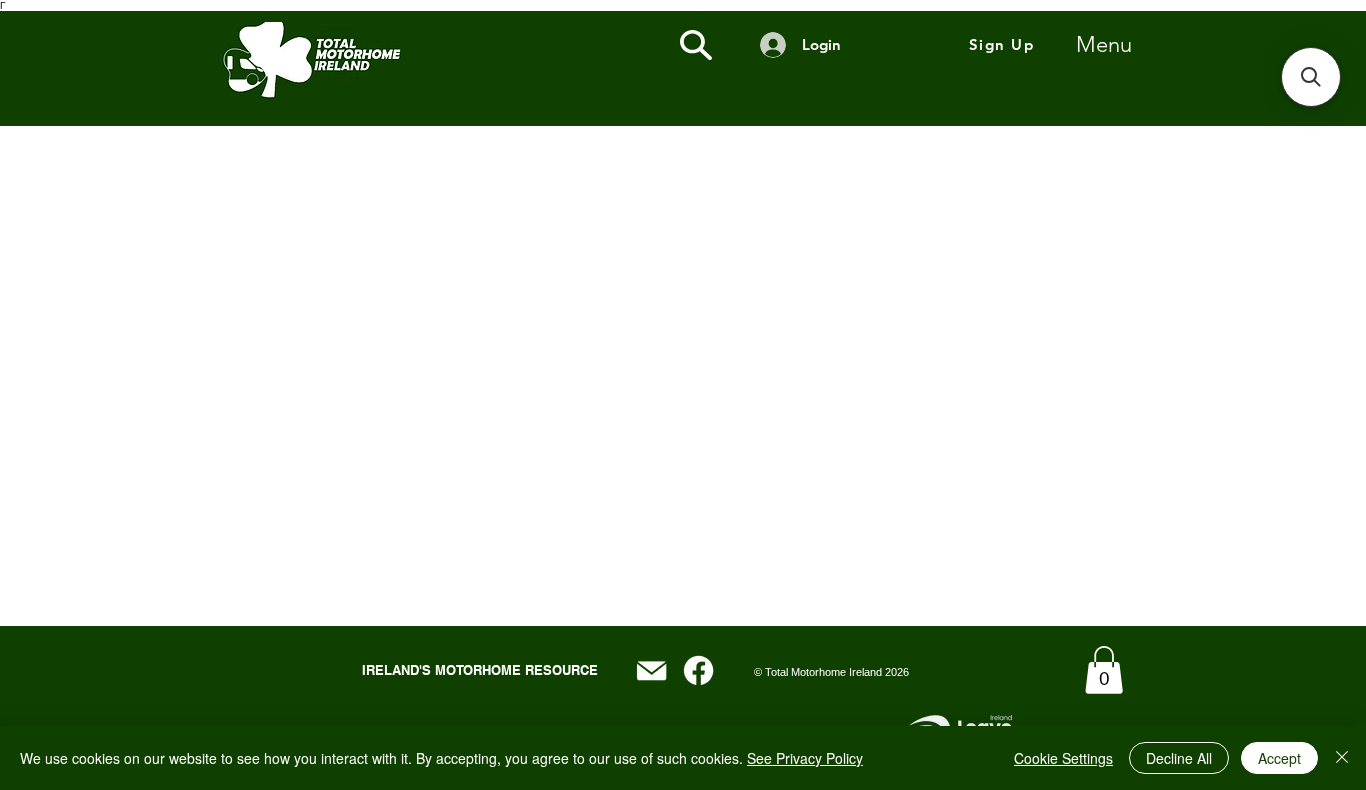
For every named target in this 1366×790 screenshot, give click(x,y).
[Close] (1342, 758)
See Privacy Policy (805, 758)
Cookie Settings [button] (1063, 758)
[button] (1311, 77)
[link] (1104, 670)
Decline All (1179, 758)
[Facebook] (698, 670)
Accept (1279, 758)
